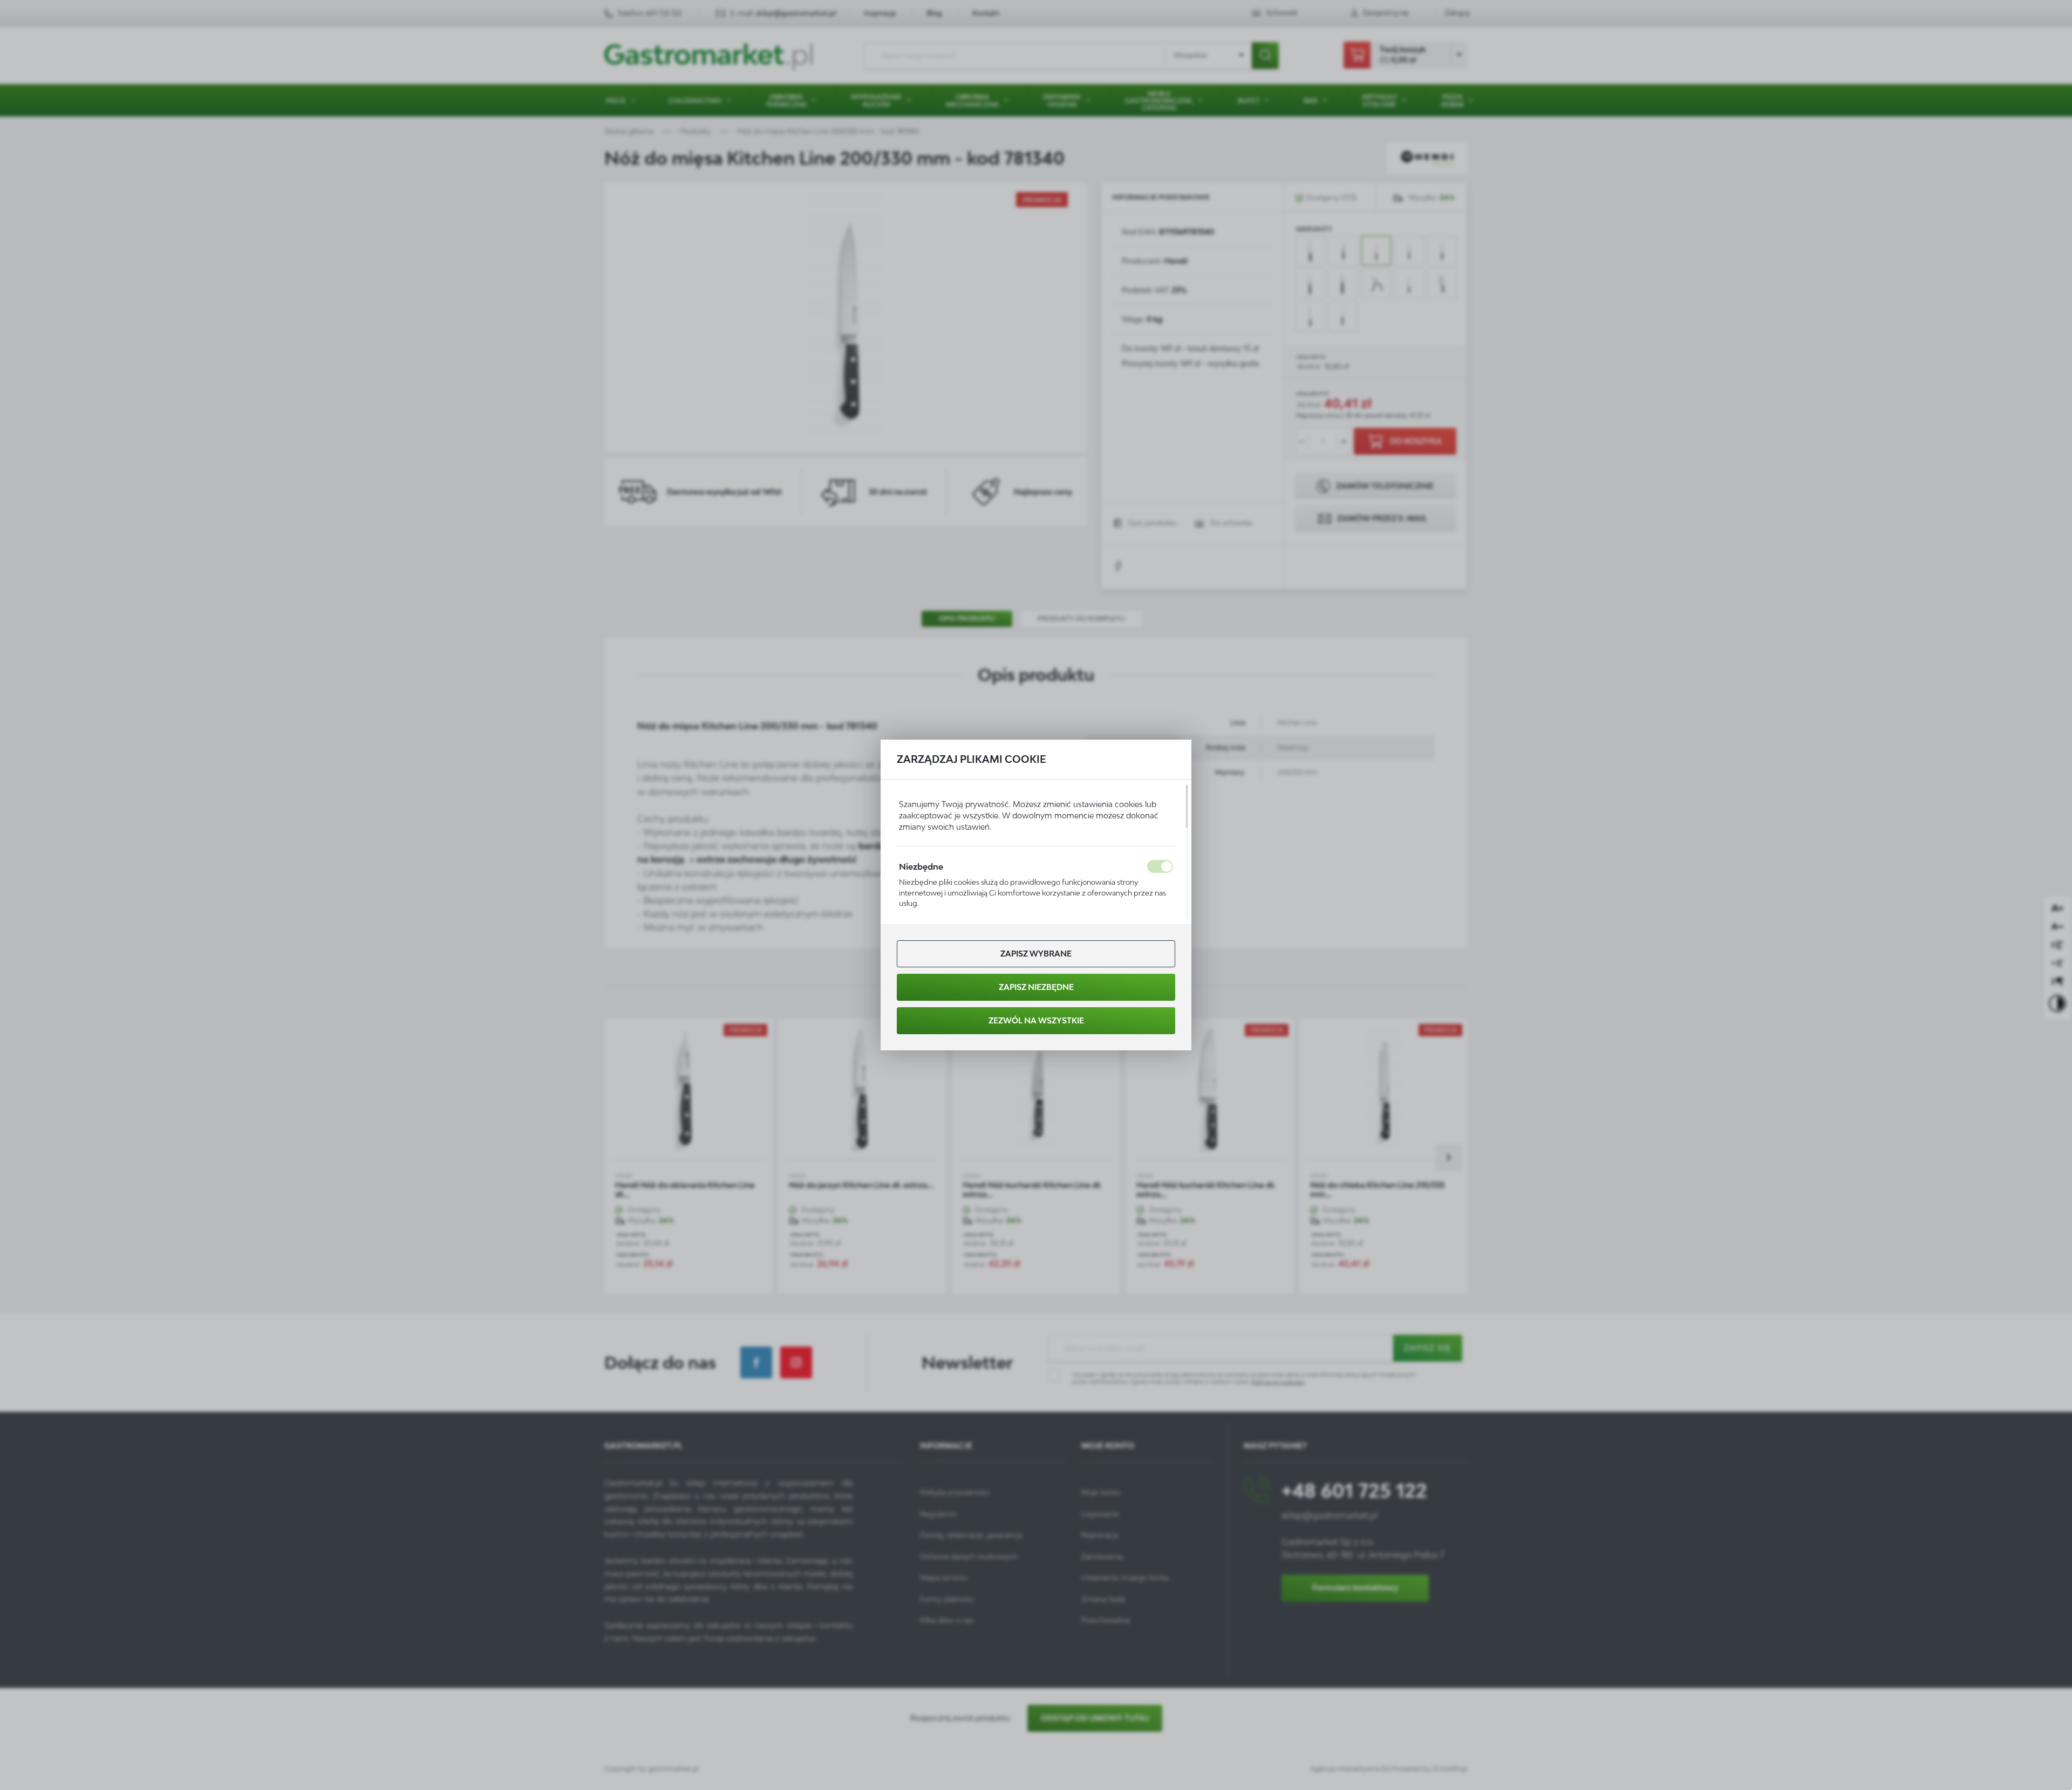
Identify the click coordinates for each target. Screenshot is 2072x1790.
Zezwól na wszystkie (1036, 1020)
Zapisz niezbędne (1036, 987)
